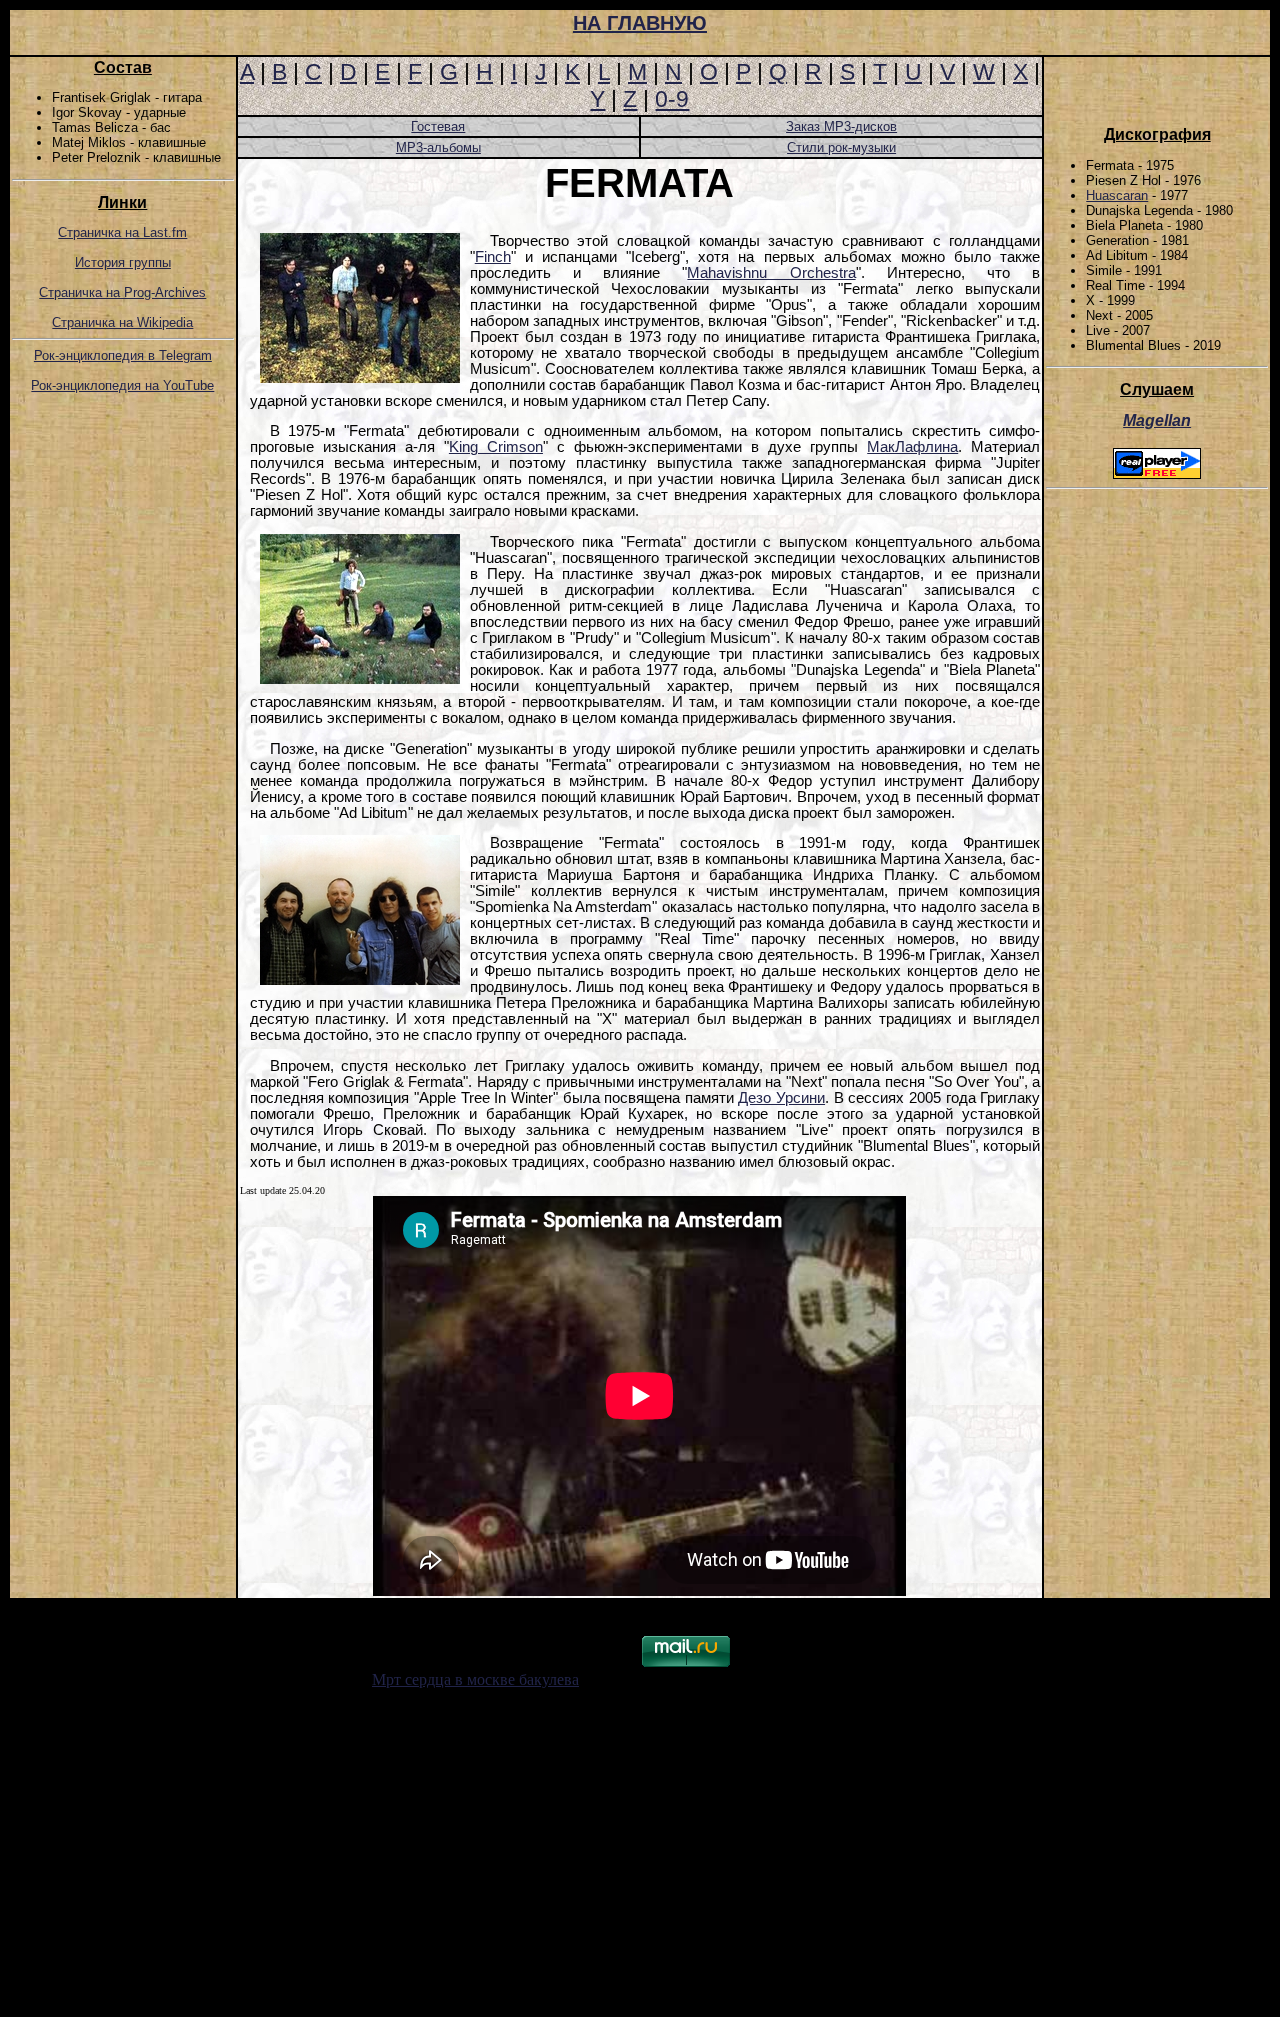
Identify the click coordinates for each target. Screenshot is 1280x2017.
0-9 (672, 99)
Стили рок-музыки (841, 147)
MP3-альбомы (438, 147)
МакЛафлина (912, 447)
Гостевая (438, 126)
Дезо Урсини (781, 1098)
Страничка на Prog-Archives (122, 292)
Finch (493, 257)
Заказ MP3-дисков (841, 126)
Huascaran (1117, 195)
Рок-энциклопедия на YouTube (122, 385)
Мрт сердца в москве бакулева (475, 1679)
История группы (123, 262)
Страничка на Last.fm (122, 232)
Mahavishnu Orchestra (771, 273)
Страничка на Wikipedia (122, 322)
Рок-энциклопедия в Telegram (123, 355)
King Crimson (496, 447)
